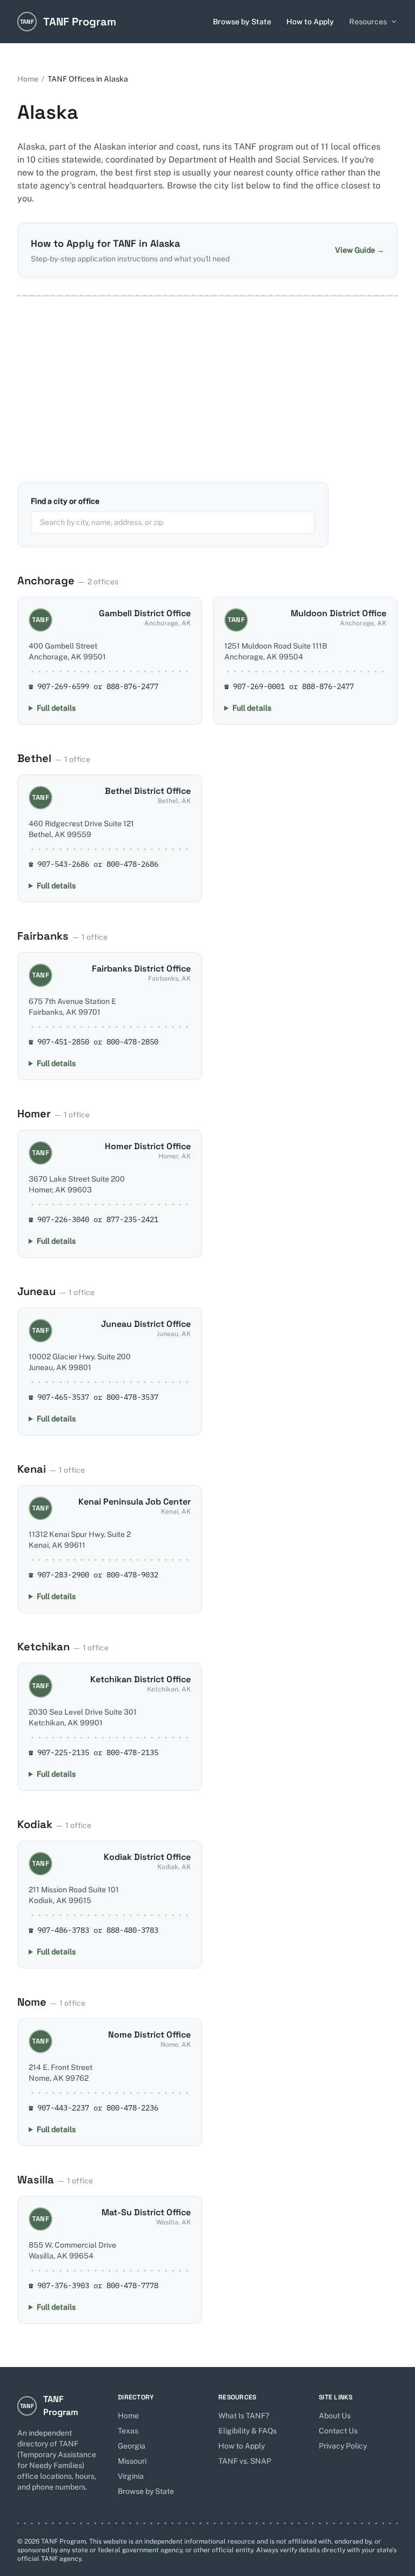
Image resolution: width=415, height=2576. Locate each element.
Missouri (132, 2461)
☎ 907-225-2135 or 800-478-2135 (93, 1752)
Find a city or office (65, 501)
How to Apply (310, 22)
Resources (368, 22)
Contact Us (338, 2431)
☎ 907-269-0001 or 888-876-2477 (289, 686)
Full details (56, 708)
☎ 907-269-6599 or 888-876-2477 (93, 686)
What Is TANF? (244, 2416)
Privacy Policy (343, 2446)
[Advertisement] (207, 389)
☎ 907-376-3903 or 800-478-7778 (93, 2285)
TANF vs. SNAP (245, 2461)
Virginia (131, 2476)
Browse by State (242, 22)
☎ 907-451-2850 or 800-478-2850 (93, 1042)
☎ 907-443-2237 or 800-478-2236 (93, 2108)
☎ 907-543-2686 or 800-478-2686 (93, 864)
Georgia (132, 2446)
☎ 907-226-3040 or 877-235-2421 (93, 1219)
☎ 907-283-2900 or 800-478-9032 (93, 1575)
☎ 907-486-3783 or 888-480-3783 (93, 1930)
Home (28, 79)
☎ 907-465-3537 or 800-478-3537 (93, 1397)
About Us (335, 2416)
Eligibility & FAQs (247, 2431)
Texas (128, 2431)
